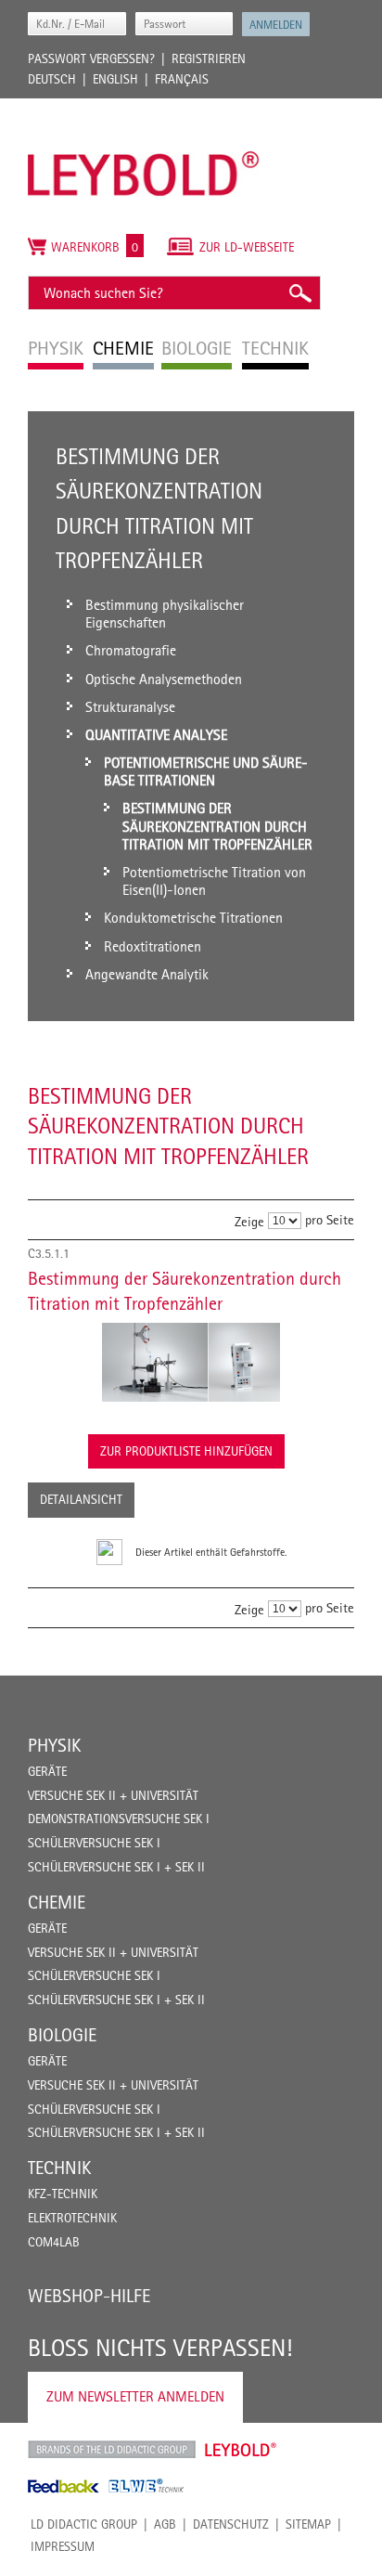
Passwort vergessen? (91, 58)
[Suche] (299, 293)
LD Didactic (112, 2450)
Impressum (63, 2546)
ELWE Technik (146, 2486)
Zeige (249, 1221)
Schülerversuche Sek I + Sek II (116, 1867)
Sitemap (308, 2524)
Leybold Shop (241, 2450)
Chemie (57, 1902)
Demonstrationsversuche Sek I (119, 1819)
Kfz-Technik (63, 2194)
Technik (59, 2168)
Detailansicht (81, 1499)
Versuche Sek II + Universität (113, 1795)
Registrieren (209, 58)
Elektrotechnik (72, 2218)
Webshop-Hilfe (89, 2296)
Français (182, 79)
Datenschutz (231, 2524)
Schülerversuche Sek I (94, 1843)
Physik (54, 1745)
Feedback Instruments (64, 2486)
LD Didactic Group (84, 2524)
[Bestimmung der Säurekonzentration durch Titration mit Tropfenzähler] (191, 1362)
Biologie (62, 2035)
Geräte (47, 1771)
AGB (165, 2524)
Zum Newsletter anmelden (135, 2396)
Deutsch (52, 79)
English (115, 79)
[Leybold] (144, 108)
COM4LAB (54, 2242)
